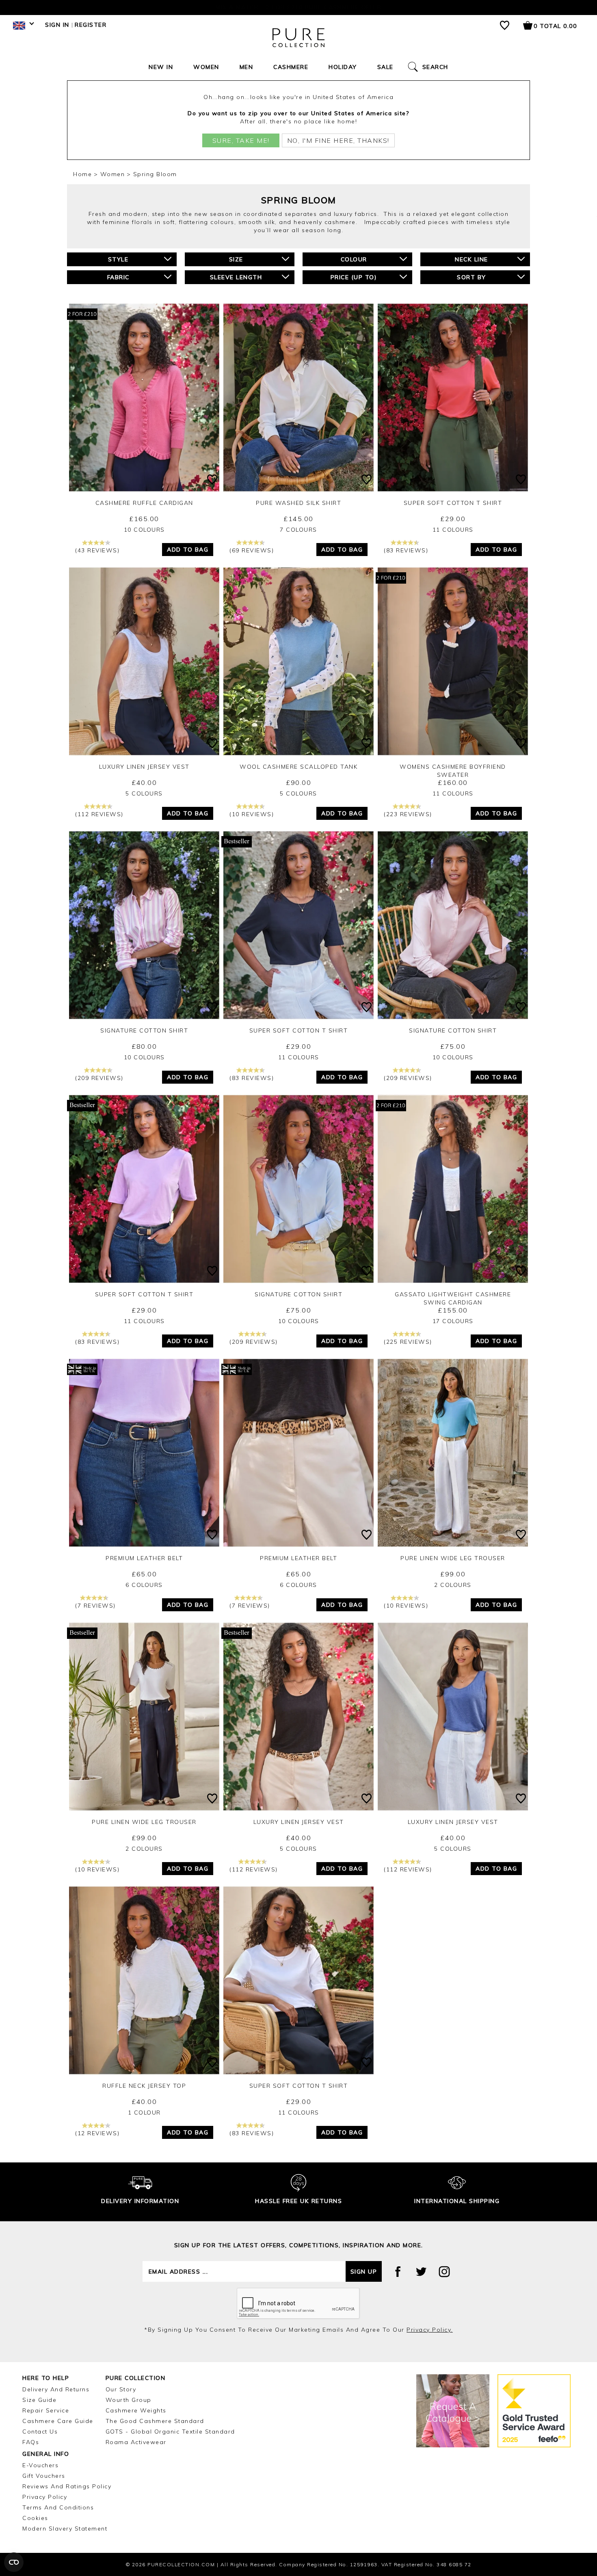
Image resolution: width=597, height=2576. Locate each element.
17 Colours (453, 1321)
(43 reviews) (97, 550)
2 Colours (453, 1585)
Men (247, 67)
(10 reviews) (252, 814)
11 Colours (453, 530)
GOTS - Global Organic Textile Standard (170, 2432)
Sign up (364, 2272)
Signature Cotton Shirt (144, 1030)
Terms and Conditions (58, 2507)
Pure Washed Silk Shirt (298, 503)
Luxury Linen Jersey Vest (144, 767)
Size (236, 259)
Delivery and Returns (56, 2389)
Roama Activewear (136, 2442)
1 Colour (144, 2113)
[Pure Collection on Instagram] (444, 2272)
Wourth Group (129, 2400)
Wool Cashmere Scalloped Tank (298, 767)
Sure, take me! (241, 140)
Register (91, 25)
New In (161, 67)
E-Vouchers (40, 2465)
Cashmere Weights (136, 2410)
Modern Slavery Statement (65, 2529)
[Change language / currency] (22, 28)
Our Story (121, 2389)
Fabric (118, 277)
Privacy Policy (45, 2497)
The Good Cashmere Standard (155, 2421)
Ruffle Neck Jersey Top (144, 2086)
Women (206, 67)
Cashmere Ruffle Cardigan (144, 503)
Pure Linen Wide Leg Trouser (453, 1558)
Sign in (57, 25)
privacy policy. (430, 2330)
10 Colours (144, 530)
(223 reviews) (408, 814)
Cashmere (291, 67)
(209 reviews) (99, 1078)
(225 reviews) (408, 1342)
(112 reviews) (99, 814)
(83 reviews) (406, 550)
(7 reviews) (95, 1606)
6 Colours (144, 1585)
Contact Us (40, 2432)
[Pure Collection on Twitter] (421, 2272)
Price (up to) (354, 277)
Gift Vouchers (44, 2476)
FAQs (31, 2442)
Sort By (472, 277)
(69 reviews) (252, 550)
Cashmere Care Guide (58, 2421)
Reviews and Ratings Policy (67, 2486)
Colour (354, 259)
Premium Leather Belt (144, 1558)
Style (118, 259)
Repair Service (46, 2410)
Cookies (35, 2518)
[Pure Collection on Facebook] (398, 2272)
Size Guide (39, 2400)
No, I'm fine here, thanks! (338, 140)
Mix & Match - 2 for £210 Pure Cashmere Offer (298, 7)
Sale (385, 67)
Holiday (343, 67)
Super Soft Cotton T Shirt (453, 503)
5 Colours (144, 793)
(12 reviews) (97, 2133)
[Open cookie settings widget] (14, 2562)
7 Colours (298, 530)
